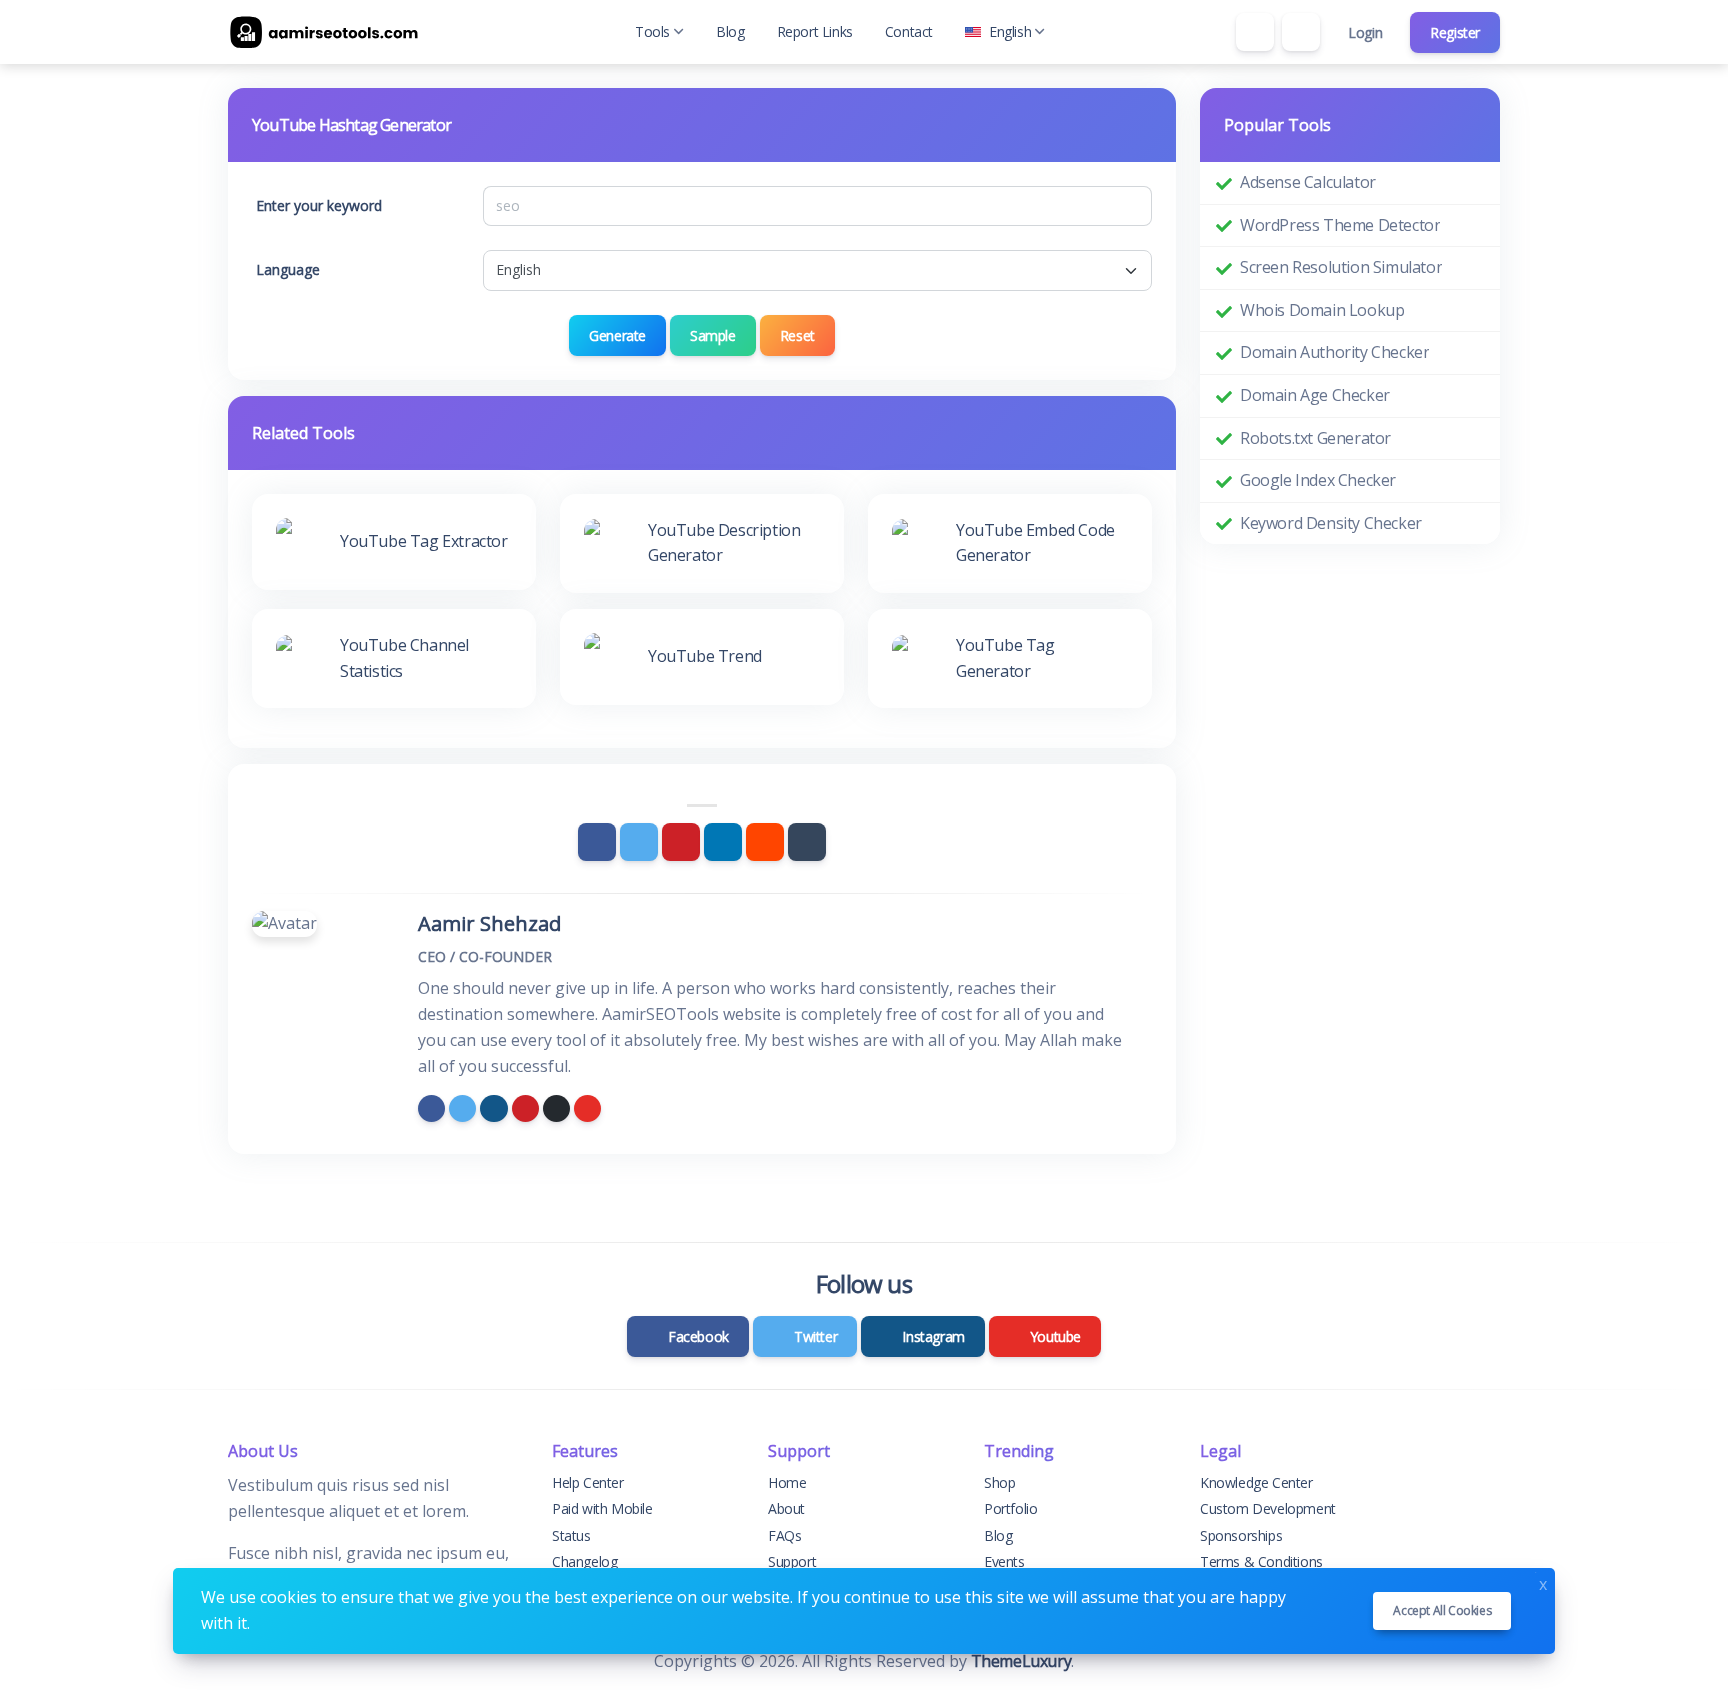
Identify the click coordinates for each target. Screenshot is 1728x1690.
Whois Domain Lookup (1322, 310)
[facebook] (431, 1108)
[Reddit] (765, 842)
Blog (730, 31)
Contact (909, 31)
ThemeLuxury (1021, 1661)
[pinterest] (525, 1108)
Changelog (584, 1561)
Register (1455, 32)
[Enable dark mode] (1301, 32)
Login (1365, 32)
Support (792, 1561)
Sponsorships (1241, 1535)
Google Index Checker (1318, 480)
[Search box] (1255, 32)
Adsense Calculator (1308, 182)
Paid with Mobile (602, 1508)
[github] (556, 1108)
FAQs (784, 1535)
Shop (999, 1482)
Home (787, 1482)
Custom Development (1268, 1508)
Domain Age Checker (1315, 395)
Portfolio (1010, 1508)
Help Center (588, 1482)
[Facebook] (597, 842)
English (1010, 31)
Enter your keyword (319, 205)
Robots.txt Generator (1315, 438)
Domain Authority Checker (1334, 352)
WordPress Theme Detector (1340, 225)
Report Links (815, 31)
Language (288, 269)
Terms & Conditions (1261, 1561)
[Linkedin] (723, 842)
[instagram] (493, 1108)
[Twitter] (639, 842)
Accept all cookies (1442, 1610)
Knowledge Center (1256, 1482)
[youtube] (587, 1108)
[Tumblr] (807, 842)
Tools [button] (652, 31)
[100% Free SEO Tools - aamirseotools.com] (328, 32)
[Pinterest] (681, 842)
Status (571, 1535)
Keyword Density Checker (1331, 523)
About (786, 1508)
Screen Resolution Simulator (1341, 267)
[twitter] (462, 1108)
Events (1004, 1561)
